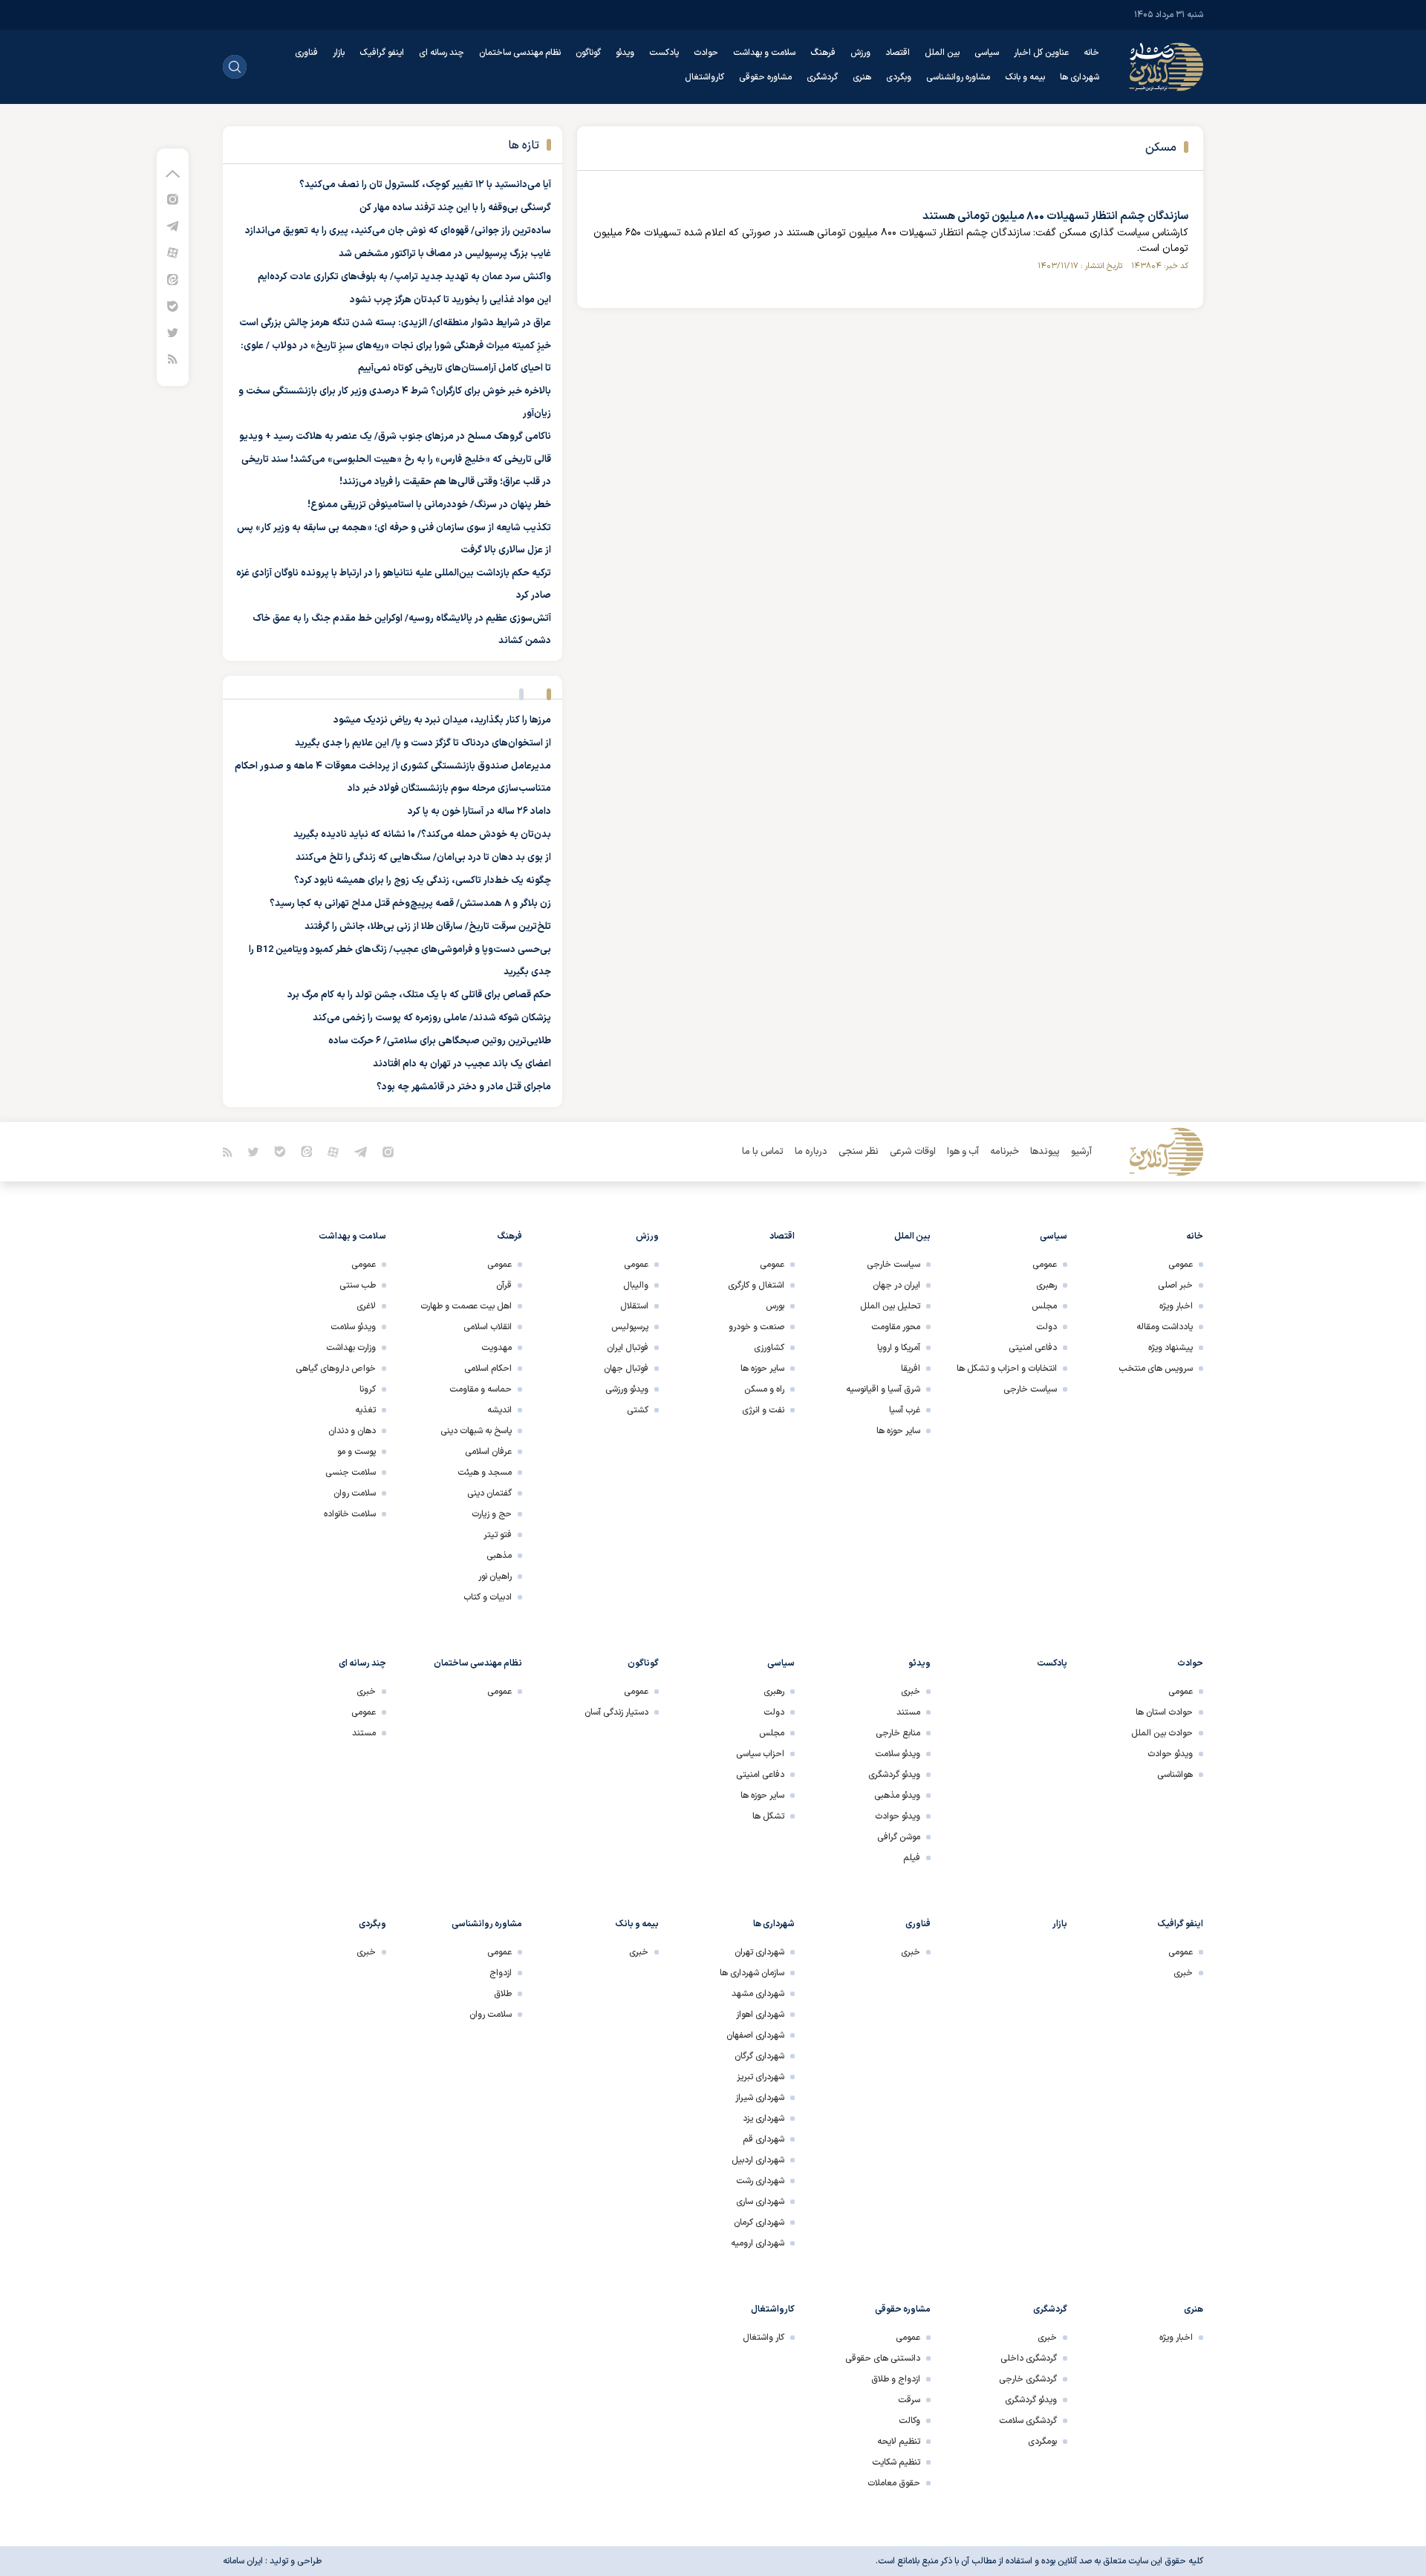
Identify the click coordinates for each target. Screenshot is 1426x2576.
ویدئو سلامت (353, 1327)
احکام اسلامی (488, 1369)
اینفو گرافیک (382, 53)
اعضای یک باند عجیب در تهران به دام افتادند (462, 1064)
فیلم (912, 1858)
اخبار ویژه (1176, 1306)
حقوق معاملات (894, 2483)
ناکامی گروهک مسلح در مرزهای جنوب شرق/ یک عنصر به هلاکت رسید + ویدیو (395, 437)
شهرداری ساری (760, 2202)
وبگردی (899, 77)
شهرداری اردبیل (758, 2160)
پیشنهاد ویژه (1171, 1348)
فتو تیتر (498, 1535)
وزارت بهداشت (351, 1348)
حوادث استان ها (1164, 1712)
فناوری (306, 53)
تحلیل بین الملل (890, 1306)
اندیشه (499, 1410)
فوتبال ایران (628, 1348)
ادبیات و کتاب (488, 1597)
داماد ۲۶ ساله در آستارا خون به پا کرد (479, 812)
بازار (339, 53)
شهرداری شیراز (760, 2098)
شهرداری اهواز (760, 2015)
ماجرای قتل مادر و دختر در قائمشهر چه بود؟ (464, 1087)
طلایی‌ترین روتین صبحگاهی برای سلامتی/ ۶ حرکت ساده (440, 1041)
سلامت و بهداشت (764, 53)
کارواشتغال (704, 77)
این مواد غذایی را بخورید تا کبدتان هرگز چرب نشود (450, 300)
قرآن (504, 1285)
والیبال (636, 1285)
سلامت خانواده (350, 1514)
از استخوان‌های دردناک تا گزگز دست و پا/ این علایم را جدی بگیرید (423, 743)
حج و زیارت (492, 1514)
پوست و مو (356, 1452)
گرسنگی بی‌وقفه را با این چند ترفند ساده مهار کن (455, 208)
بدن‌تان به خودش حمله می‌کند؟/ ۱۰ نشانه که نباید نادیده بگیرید (422, 835)
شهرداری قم (764, 2139)
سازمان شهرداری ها (752, 1973)
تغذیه (365, 1410)
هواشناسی (1175, 1775)
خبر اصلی (1175, 1285)
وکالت (909, 2421)
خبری (911, 1692)
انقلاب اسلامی (488, 1327)
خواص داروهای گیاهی (336, 1369)
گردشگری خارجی (1028, 2379)
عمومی (1181, 1265)
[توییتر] (173, 332)
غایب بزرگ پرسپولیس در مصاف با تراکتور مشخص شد (445, 254)
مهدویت (497, 1348)
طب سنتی (358, 1285)
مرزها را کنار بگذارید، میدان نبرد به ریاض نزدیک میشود (442, 720)
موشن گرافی (899, 1837)
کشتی (638, 1410)
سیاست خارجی (1030, 1389)
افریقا (911, 1369)
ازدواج (501, 1973)
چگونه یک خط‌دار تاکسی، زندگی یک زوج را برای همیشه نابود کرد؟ (423, 881)
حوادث (706, 53)
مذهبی (499, 1556)
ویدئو (625, 53)
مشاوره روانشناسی (958, 77)
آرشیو (1081, 1152)
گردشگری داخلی (1029, 2358)
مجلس (1044, 1306)
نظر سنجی (859, 1152)
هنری (862, 77)
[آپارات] (173, 252)
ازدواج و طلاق (896, 2379)
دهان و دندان (352, 1431)
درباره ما (811, 1152)
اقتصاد (898, 53)
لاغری (366, 1306)
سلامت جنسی (351, 1473)
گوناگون (588, 53)
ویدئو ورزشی (627, 1389)
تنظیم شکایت (896, 2462)
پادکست (664, 53)
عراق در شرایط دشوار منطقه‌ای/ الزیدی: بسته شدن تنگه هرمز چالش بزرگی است (395, 323)
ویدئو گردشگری (894, 1775)
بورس (775, 1306)
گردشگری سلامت (1028, 2421)
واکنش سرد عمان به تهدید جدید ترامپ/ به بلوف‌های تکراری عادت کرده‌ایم (404, 277)
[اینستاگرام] (173, 199)
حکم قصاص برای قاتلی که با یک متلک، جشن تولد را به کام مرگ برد (419, 995)
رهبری (1046, 1285)
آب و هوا (963, 1152)
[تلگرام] (173, 225)
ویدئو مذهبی (897, 1796)
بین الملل (942, 53)
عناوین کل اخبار (1041, 53)
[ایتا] (173, 279)
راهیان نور (495, 1576)
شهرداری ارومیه (758, 2243)
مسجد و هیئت (485, 1473)
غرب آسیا (905, 1410)
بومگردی (1042, 2442)
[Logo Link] (1166, 67)
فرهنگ (823, 53)
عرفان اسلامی (488, 1452)
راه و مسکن (764, 1389)
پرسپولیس (630, 1327)
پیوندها (1045, 1152)
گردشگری (822, 77)
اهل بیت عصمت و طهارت (466, 1306)
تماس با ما (763, 1152)
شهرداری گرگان (759, 2056)
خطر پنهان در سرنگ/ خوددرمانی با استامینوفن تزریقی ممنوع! (429, 505)
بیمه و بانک (1025, 77)
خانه (1091, 53)
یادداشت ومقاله (1165, 1327)
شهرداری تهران (759, 1952)
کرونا (368, 1389)
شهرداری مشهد (758, 1994)
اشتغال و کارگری (756, 1285)
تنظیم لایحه (899, 2442)
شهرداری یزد (764, 2119)
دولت (1046, 1327)
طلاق (503, 1994)
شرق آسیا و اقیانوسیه (883, 1389)
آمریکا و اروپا (899, 1348)
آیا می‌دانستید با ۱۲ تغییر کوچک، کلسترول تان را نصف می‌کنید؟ (425, 185)
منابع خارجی (898, 1733)
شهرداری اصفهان (755, 2035)
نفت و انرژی (763, 1410)
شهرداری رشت (760, 2181)
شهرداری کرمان (759, 2223)
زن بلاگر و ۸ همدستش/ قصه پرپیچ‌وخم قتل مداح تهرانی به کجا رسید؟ (410, 904)
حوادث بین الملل (1162, 1733)
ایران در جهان (896, 1285)
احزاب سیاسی (760, 1754)
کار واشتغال (764, 2338)
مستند (908, 1712)
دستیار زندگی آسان (616, 1712)
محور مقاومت (896, 1327)
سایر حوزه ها (898, 1431)
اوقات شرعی (913, 1152)
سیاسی (987, 53)
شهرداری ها (1080, 77)
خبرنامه (1005, 1152)
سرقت (909, 2400)
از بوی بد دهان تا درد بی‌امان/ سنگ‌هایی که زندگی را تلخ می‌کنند (423, 858)
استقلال (634, 1306)
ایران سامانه (243, 2561)
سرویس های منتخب (1156, 1369)
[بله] (173, 306)
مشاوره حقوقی (765, 77)
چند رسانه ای (442, 53)
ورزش (860, 53)
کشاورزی (769, 1348)
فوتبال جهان (626, 1369)
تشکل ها (768, 1816)
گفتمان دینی (489, 1493)
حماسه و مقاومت (481, 1389)
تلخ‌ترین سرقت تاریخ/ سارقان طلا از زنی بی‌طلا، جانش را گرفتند (428, 927)
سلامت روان (355, 1493)
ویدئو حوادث (1170, 1754)
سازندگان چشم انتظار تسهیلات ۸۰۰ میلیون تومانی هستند (1055, 216)
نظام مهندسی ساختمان (520, 53)
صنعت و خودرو (756, 1327)
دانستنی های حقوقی (883, 2358)
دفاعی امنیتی (1033, 1348)
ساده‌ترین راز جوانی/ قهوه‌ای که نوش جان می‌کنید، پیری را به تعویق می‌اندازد (398, 231)
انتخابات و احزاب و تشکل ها (1007, 1369)
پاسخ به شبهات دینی (476, 1431)
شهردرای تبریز (761, 2077)
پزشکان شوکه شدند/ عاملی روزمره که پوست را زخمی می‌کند (432, 1018)
